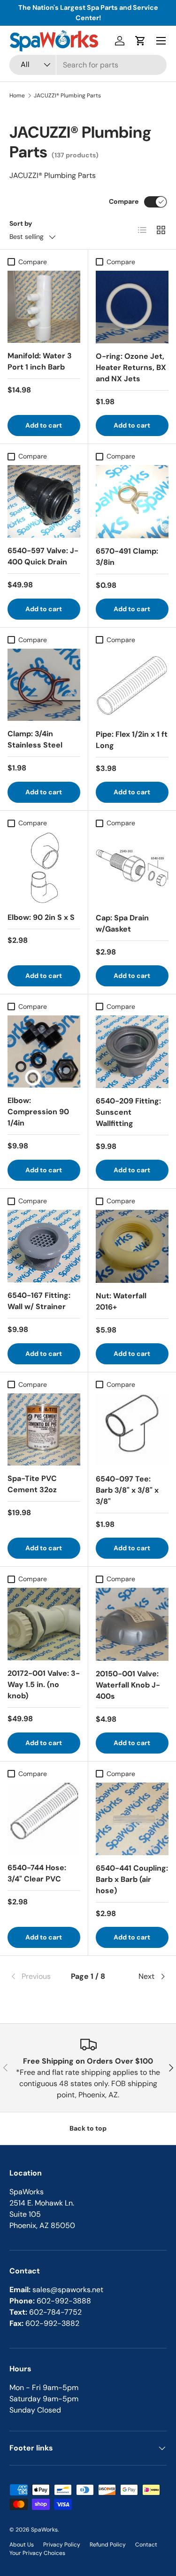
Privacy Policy (62, 2545)
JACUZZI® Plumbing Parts (67, 96)
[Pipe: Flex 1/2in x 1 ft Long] (132, 685)
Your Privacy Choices (37, 2553)
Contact (146, 2545)
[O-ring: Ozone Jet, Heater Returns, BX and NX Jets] (132, 307)
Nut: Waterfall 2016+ (121, 1301)
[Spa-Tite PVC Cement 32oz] (44, 1430)
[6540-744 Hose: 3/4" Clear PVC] (44, 1819)
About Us (22, 2545)
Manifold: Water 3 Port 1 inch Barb (40, 361)
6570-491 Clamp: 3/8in (127, 557)
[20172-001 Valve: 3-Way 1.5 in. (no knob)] (44, 1624)
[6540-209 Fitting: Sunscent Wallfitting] (132, 1052)
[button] (140, 41)
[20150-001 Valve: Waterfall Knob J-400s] (132, 1624)
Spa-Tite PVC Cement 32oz (32, 1484)
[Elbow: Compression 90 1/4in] (44, 1052)
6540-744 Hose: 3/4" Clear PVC (37, 1873)
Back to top (88, 2128)
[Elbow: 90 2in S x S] (44, 868)
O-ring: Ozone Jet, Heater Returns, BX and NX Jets (131, 367)
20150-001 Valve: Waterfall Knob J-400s (128, 1685)
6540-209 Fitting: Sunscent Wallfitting (128, 1112)
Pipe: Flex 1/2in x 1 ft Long (132, 740)
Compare (124, 201)
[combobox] (88, 65)
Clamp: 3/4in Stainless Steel (35, 739)
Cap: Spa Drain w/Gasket (122, 923)
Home (17, 96)
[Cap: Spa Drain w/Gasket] (132, 868)
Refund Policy (108, 2545)
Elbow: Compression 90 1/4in (38, 1112)
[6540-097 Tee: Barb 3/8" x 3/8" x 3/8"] (132, 1430)
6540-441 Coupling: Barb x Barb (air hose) (132, 1879)
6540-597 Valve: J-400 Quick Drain (43, 556)
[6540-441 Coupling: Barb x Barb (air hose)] (132, 1819)
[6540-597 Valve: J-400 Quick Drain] (44, 501)
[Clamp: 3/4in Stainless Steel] (44, 685)
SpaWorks (44, 2530)
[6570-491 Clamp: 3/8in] (132, 502)
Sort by (21, 223)
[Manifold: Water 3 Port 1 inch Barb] (44, 307)
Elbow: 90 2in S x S (41, 917)
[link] (36, 1976)
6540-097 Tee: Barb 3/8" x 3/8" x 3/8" (127, 1490)
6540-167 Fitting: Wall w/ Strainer (39, 1301)
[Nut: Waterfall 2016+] (132, 1246)
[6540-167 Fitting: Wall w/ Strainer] (44, 1246)
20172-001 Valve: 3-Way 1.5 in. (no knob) (44, 1684)
